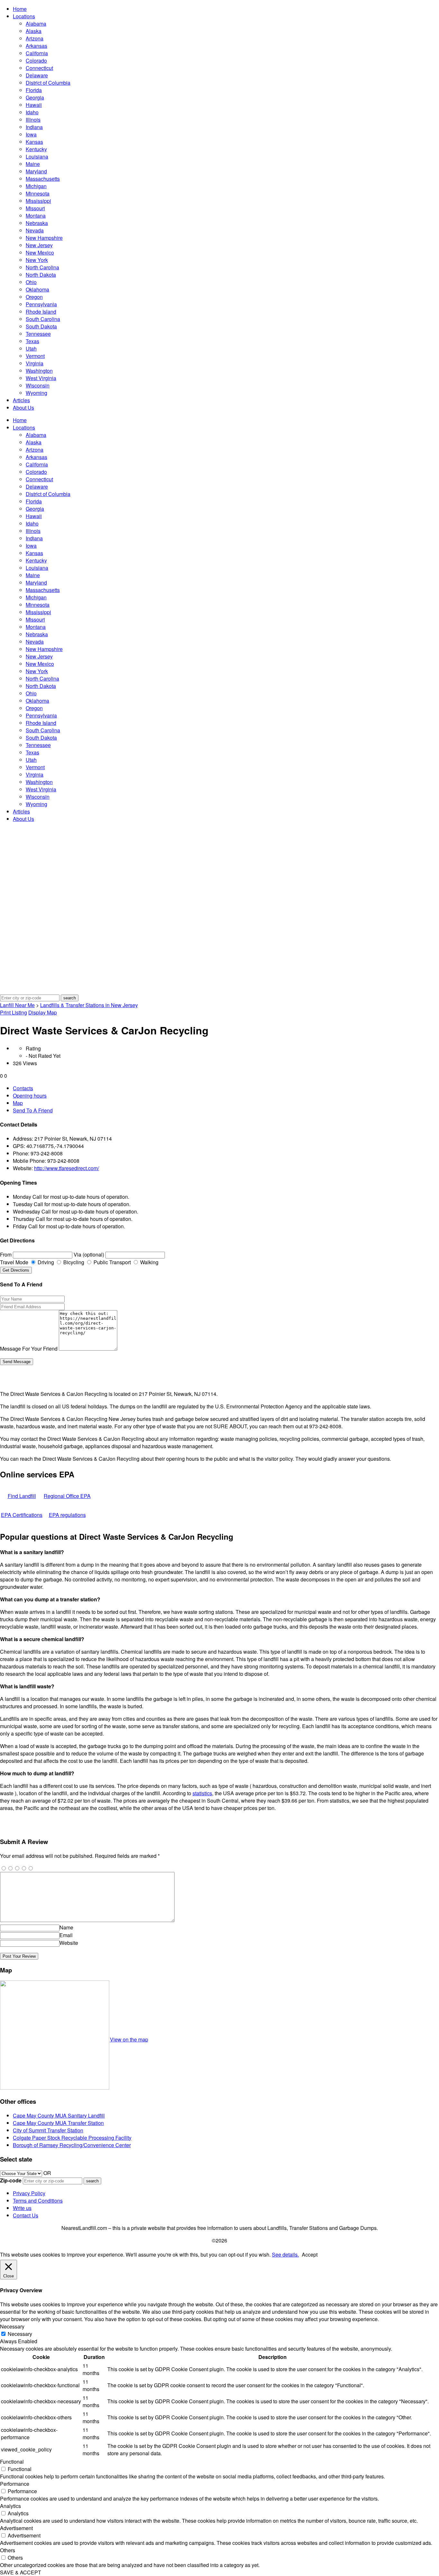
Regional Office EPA (67, 1496)
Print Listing (13, 1012)
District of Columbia (48, 83)
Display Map (43, 1012)
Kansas (34, 142)
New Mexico (40, 252)
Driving (45, 1262)
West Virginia (41, 378)
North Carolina (42, 267)
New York (37, 260)
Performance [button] (15, 2484)
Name (66, 1927)
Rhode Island (41, 312)
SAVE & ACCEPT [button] (21, 2572)
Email (66, 1935)
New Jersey (39, 245)
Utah (31, 348)
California (37, 53)
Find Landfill (22, 1496)
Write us (22, 2208)
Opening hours (30, 1096)
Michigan (36, 186)
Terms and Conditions (38, 2201)
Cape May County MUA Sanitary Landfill (59, 2115)
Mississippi (38, 201)
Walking (149, 1262)
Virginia (35, 363)
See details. (285, 2254)
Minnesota (38, 193)
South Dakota (41, 326)
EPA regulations (67, 1515)
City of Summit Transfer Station (48, 2130)
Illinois (33, 120)
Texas (32, 341)
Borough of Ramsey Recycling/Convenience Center (72, 2145)
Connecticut (39, 68)
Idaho (32, 112)
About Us (23, 408)
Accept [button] (310, 2254)
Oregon (34, 297)
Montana (36, 216)
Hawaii (34, 105)
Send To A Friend (33, 1110)
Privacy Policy (29, 2193)
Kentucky (36, 149)
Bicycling (73, 1262)
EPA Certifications (22, 1515)
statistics (202, 1793)
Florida (34, 90)
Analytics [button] (10, 2506)
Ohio (31, 282)
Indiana (34, 127)
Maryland (36, 171)
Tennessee (38, 334)
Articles (21, 400)
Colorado (36, 61)
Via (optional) (89, 1254)
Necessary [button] (12, 2326)
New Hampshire (44, 238)
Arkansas (36, 46)
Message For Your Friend (29, 1349)
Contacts (23, 1088)
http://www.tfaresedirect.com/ (67, 1168)
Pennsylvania (41, 304)
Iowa (31, 134)
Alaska (34, 31)
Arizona (35, 38)
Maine (33, 164)
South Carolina (43, 319)
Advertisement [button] (16, 2528)
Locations (24, 16)
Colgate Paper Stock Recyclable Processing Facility (72, 2138)
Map (18, 1103)
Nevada (35, 230)
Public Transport (112, 1262)
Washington (39, 371)
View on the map (129, 2039)
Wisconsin (38, 385)
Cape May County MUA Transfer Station (58, 2123)
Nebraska (37, 223)
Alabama (36, 24)
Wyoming (36, 393)
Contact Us (26, 2215)
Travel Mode (14, 1262)
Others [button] (8, 2550)
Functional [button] (12, 2462)
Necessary (20, 2334)
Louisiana (37, 157)
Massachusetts (43, 179)
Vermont (35, 356)
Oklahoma (37, 289)
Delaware (37, 75)
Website (69, 1943)
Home (20, 9)
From (6, 1254)
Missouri (35, 208)
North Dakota (41, 275)
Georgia (35, 97)
